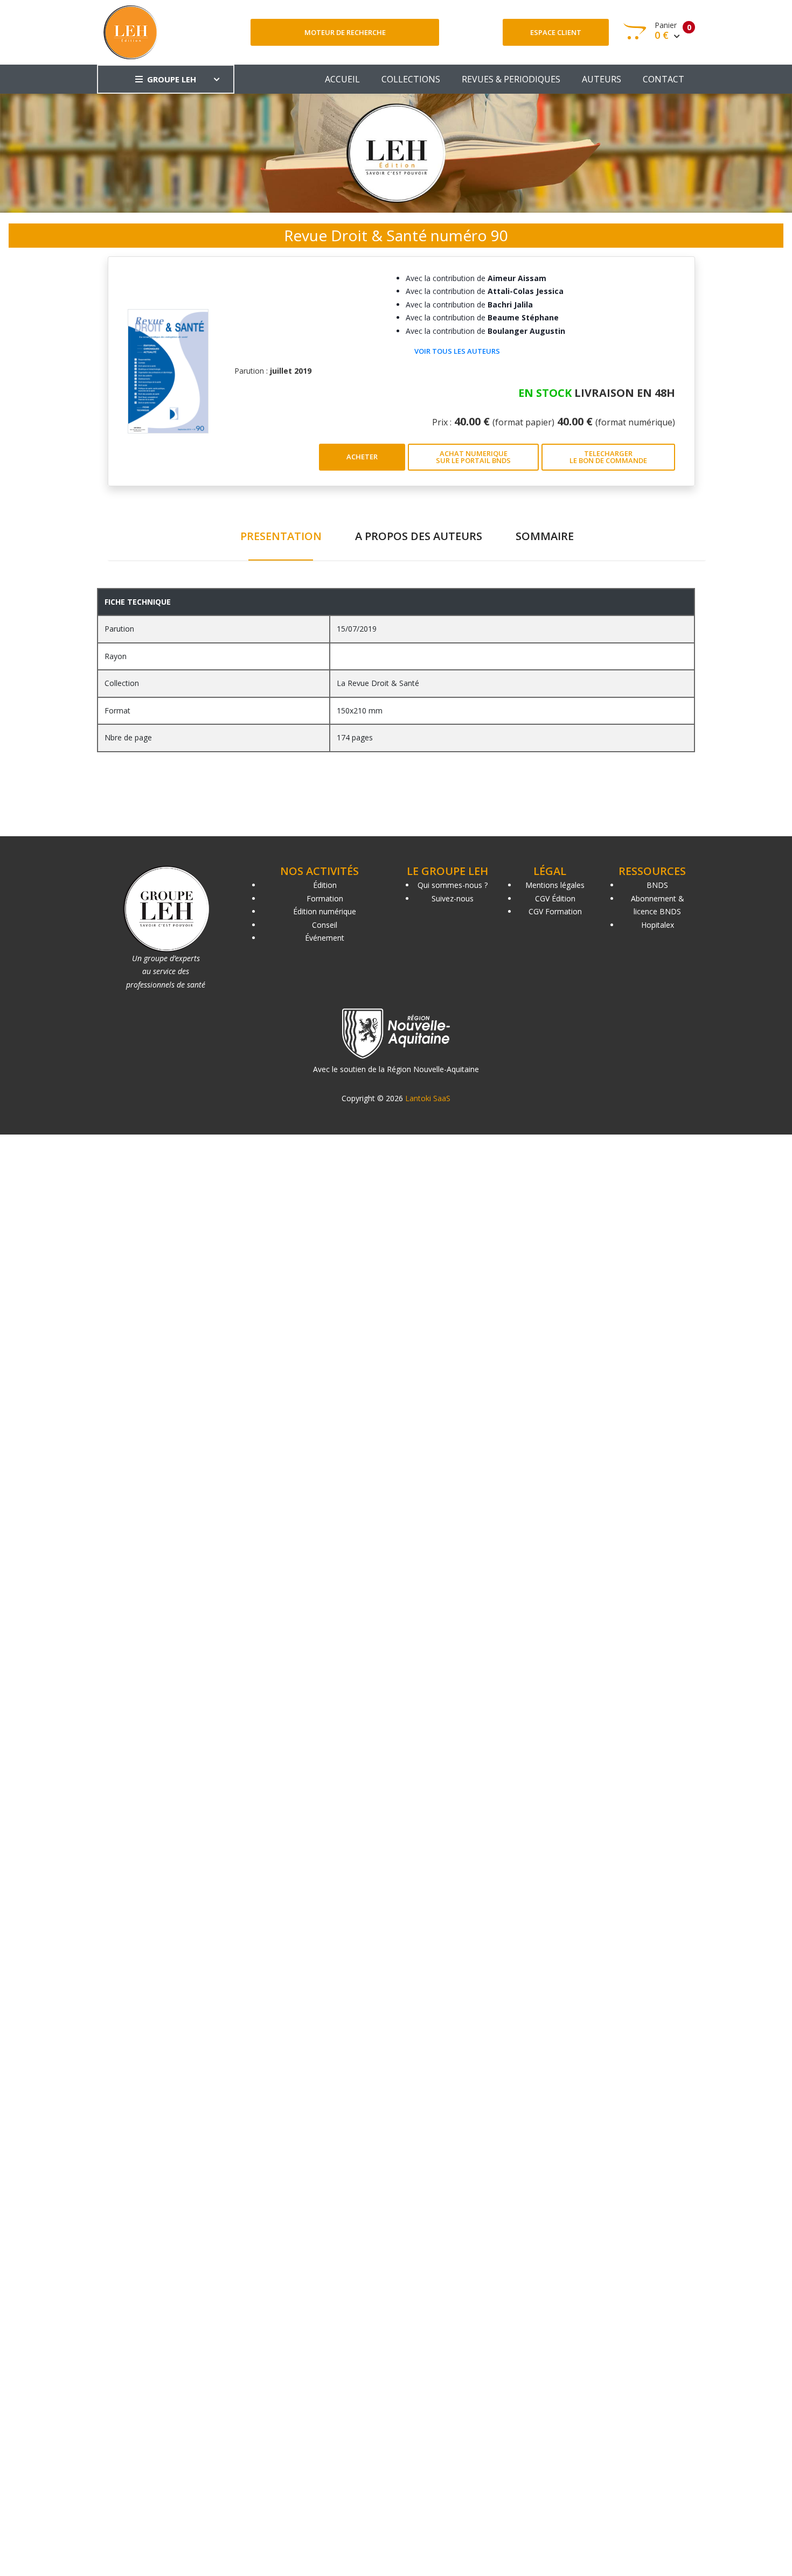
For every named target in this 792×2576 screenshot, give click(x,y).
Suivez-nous (453, 898)
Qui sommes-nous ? (453, 885)
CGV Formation (555, 911)
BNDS (657, 885)
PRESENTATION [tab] (281, 536)
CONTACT (664, 79)
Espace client (556, 32)
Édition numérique (325, 911)
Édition (325, 885)
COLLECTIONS (411, 79)
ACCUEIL (342, 79)
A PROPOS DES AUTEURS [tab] (419, 536)
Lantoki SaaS (428, 1098)
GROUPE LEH (172, 79)
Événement (325, 938)
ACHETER (362, 457)
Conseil (325, 925)
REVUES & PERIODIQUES (511, 79)
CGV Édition (555, 898)
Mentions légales (555, 885)
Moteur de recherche (345, 32)
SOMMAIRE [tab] (545, 536)
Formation (325, 898)
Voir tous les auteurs (457, 351)
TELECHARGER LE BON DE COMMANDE (608, 457)
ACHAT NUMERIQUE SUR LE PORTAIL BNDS (473, 457)
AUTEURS (602, 79)
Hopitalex (658, 925)
